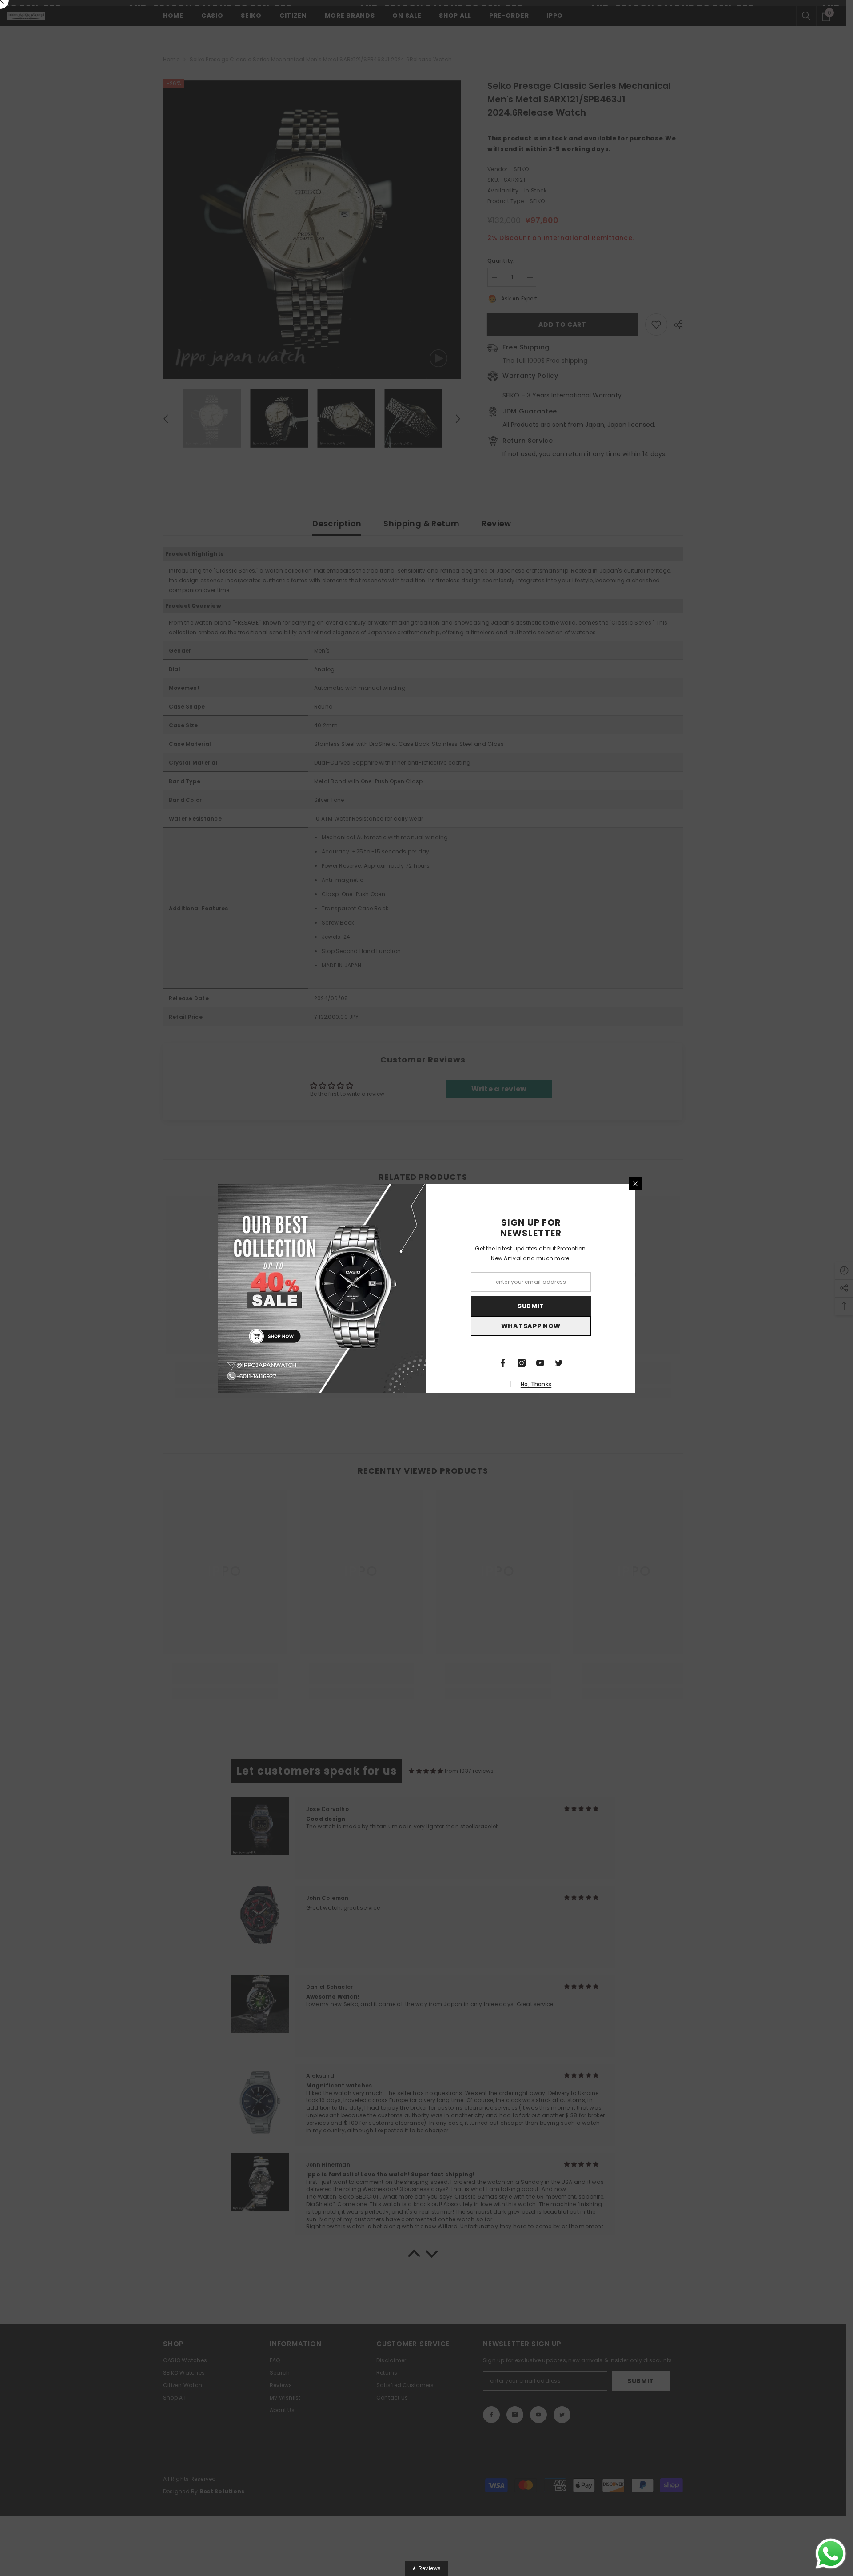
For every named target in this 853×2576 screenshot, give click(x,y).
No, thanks (536, 1384)
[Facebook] (503, 1363)
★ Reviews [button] (426, 2568)
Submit (531, 1306)
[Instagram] (522, 1363)
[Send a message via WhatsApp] (831, 2554)
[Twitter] (559, 1363)
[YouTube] (540, 1363)
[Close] (635, 1184)
